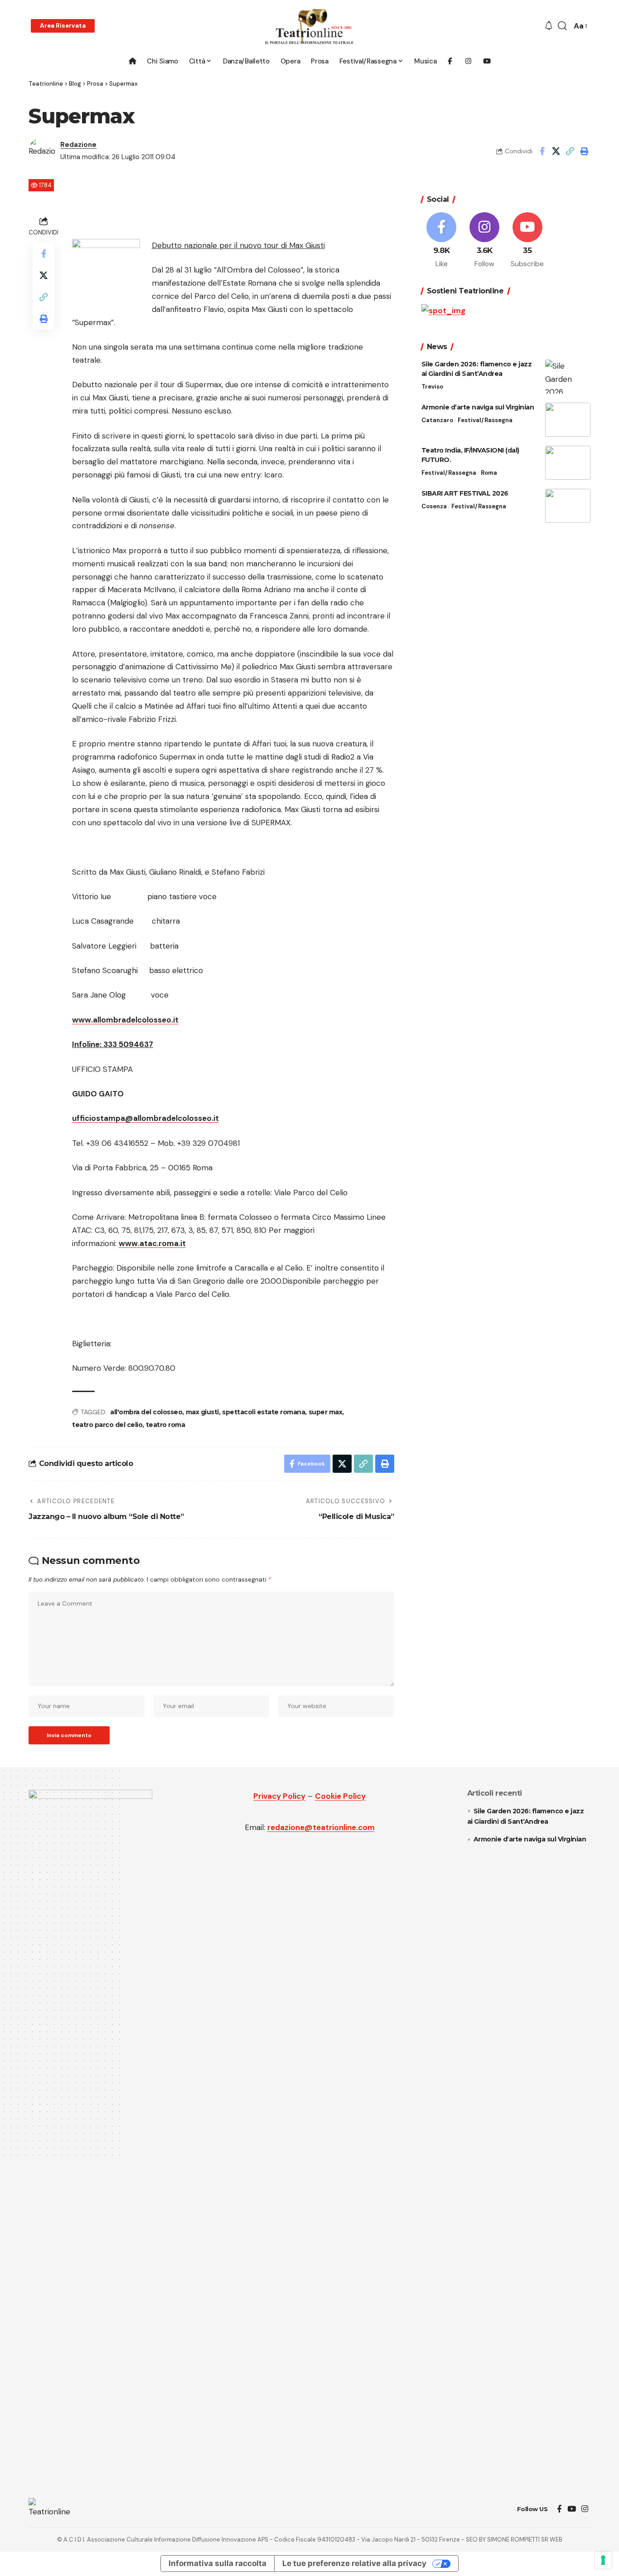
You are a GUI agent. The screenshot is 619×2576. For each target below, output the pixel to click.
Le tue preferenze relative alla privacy (354, 2563)
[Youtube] (527, 241)
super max (326, 1412)
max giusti (202, 1412)
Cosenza (434, 506)
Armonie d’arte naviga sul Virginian (478, 407)
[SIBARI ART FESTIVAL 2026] (568, 506)
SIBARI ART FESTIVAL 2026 (465, 493)
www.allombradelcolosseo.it (125, 1020)
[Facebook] (442, 241)
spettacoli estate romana (264, 1412)
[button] (63, 26)
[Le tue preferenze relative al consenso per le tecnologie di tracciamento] (603, 2560)
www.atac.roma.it (152, 1243)
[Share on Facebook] (542, 151)
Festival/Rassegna (485, 420)
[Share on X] (556, 151)
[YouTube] (572, 2509)
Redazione (78, 145)
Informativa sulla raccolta (218, 2563)
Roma (489, 473)
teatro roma (166, 1425)
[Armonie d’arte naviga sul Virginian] (568, 420)
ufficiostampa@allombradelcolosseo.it (145, 1118)
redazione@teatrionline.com (321, 1827)
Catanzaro (437, 420)
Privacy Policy (279, 1796)
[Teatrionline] (309, 26)
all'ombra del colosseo (146, 1412)
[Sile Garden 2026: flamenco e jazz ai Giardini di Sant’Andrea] (568, 377)
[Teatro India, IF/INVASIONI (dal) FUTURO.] (568, 463)
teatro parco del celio (107, 1425)
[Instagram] (484, 241)
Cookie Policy (340, 1796)
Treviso (432, 387)
